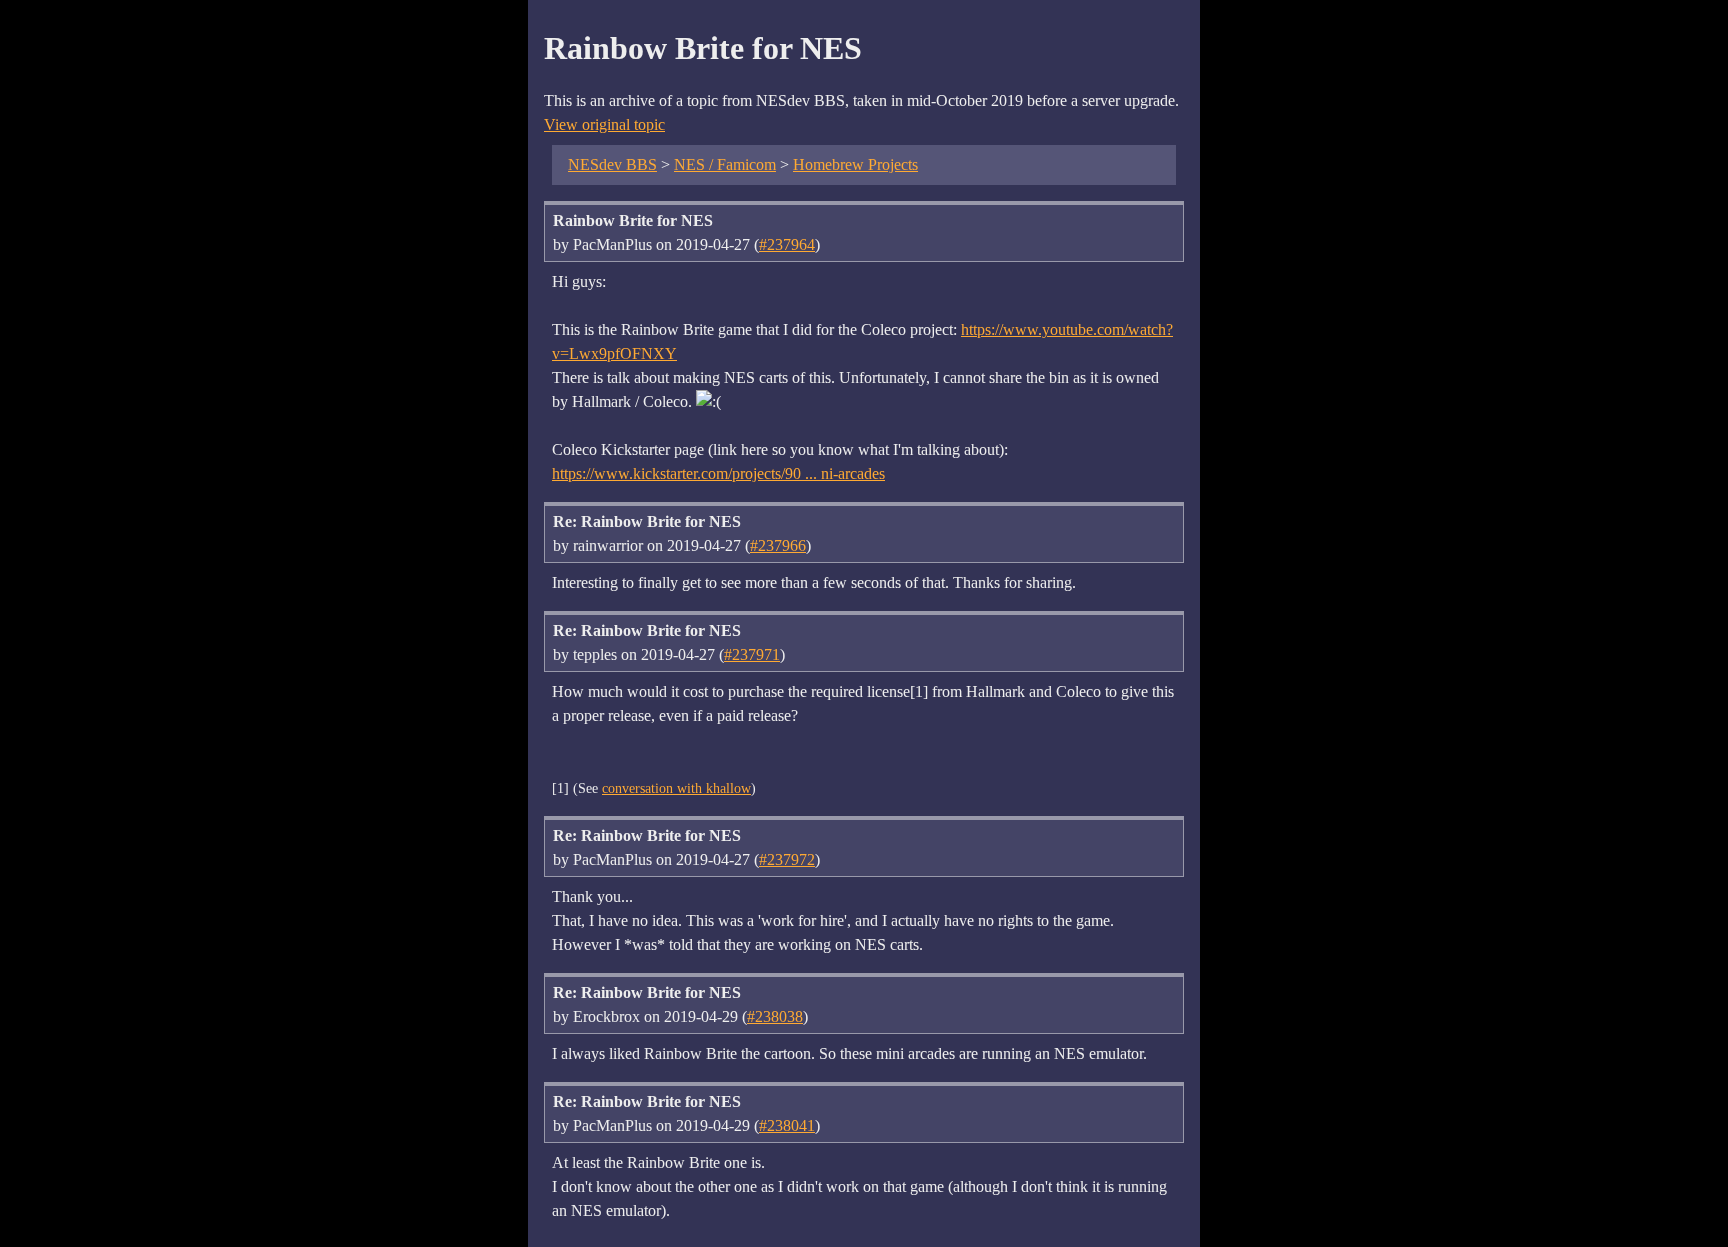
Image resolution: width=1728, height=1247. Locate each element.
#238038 (775, 1016)
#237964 (787, 244)
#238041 (787, 1125)
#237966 (778, 545)
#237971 (752, 654)
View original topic (604, 124)
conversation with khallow (676, 788)
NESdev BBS (612, 164)
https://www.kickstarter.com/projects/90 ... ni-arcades (718, 473)
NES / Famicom (725, 164)
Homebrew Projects (855, 164)
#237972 (787, 859)
